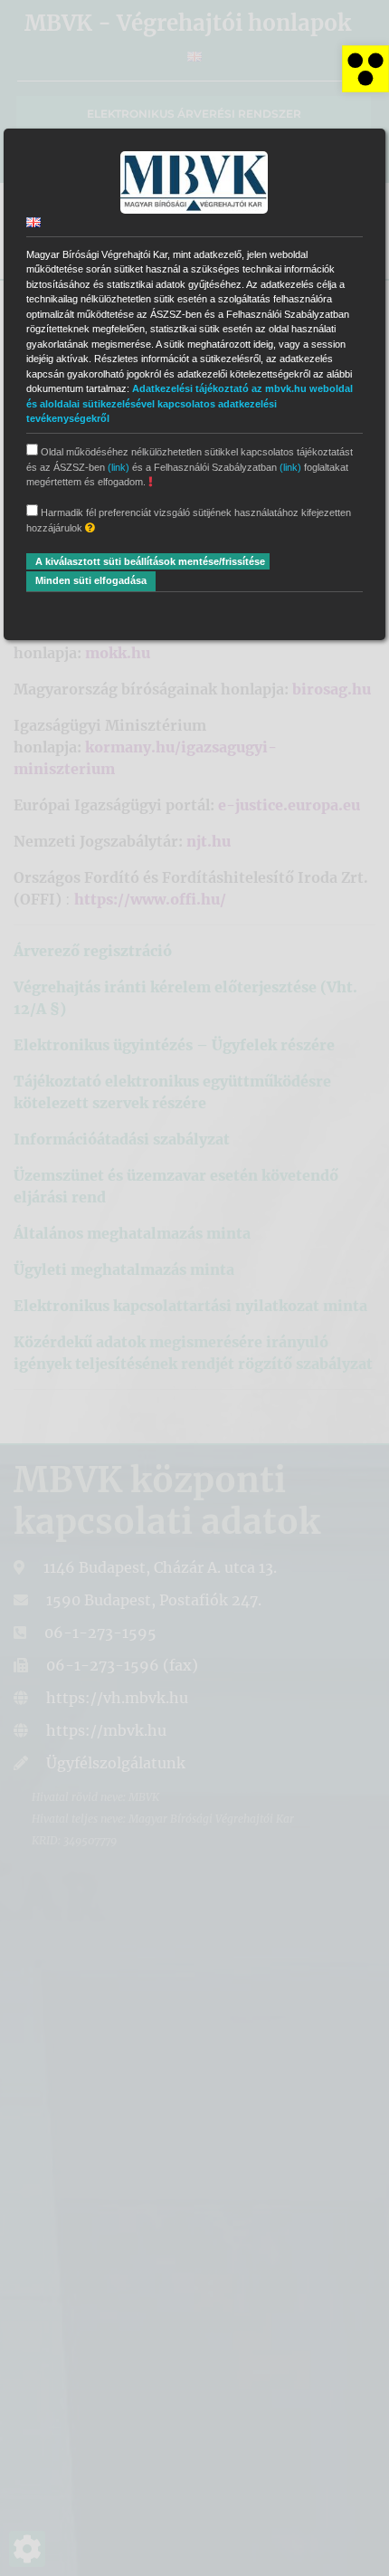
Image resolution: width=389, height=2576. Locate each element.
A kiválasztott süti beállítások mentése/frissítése (150, 561)
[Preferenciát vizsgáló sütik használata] (90, 528)
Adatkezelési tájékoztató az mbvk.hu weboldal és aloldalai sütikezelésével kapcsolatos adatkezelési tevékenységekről (190, 403)
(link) (119, 467)
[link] (365, 69)
